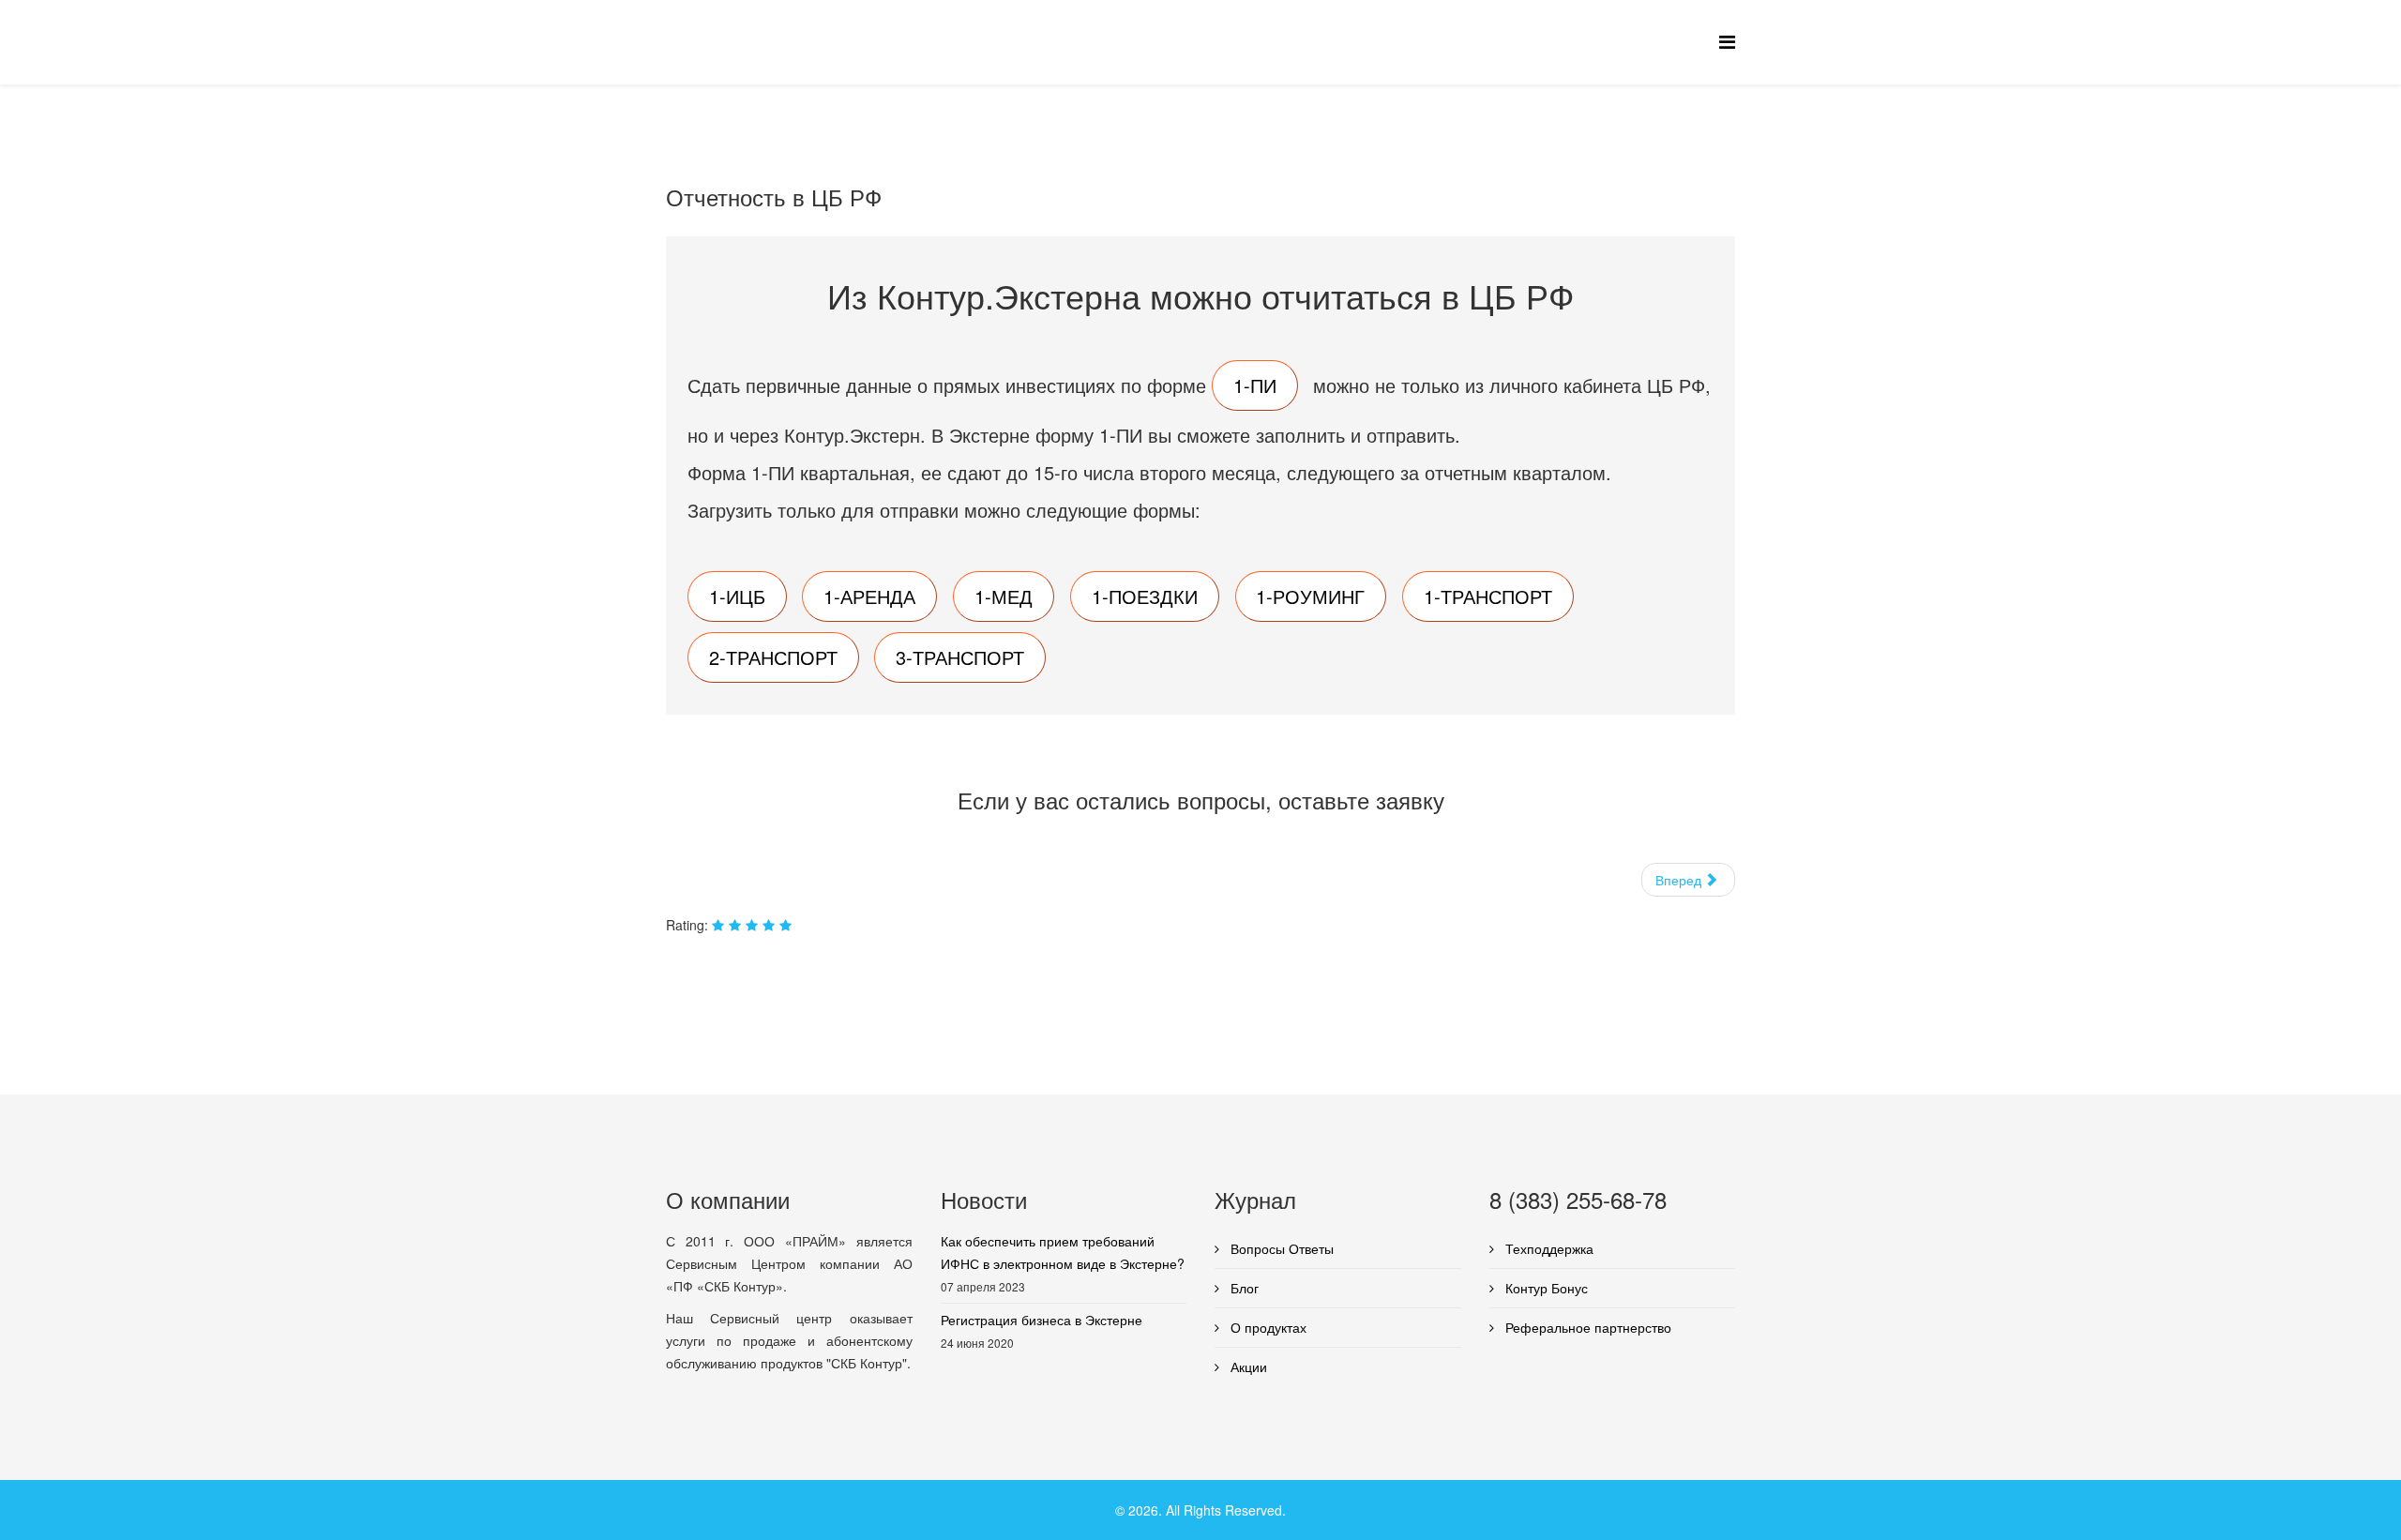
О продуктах (1267, 1327)
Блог (1243, 1288)
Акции (1247, 1366)
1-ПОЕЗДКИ (1145, 596)
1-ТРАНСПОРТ (1488, 596)
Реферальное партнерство (1586, 1327)
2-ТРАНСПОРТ (773, 657)
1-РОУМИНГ (1310, 596)
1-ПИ (1255, 385)
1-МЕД (1004, 596)
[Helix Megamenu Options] (1727, 41)
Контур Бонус (1545, 1288)
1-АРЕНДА (869, 596)
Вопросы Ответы (1280, 1248)
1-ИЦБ (737, 596)
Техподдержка (1548, 1248)
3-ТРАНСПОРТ (960, 657)
